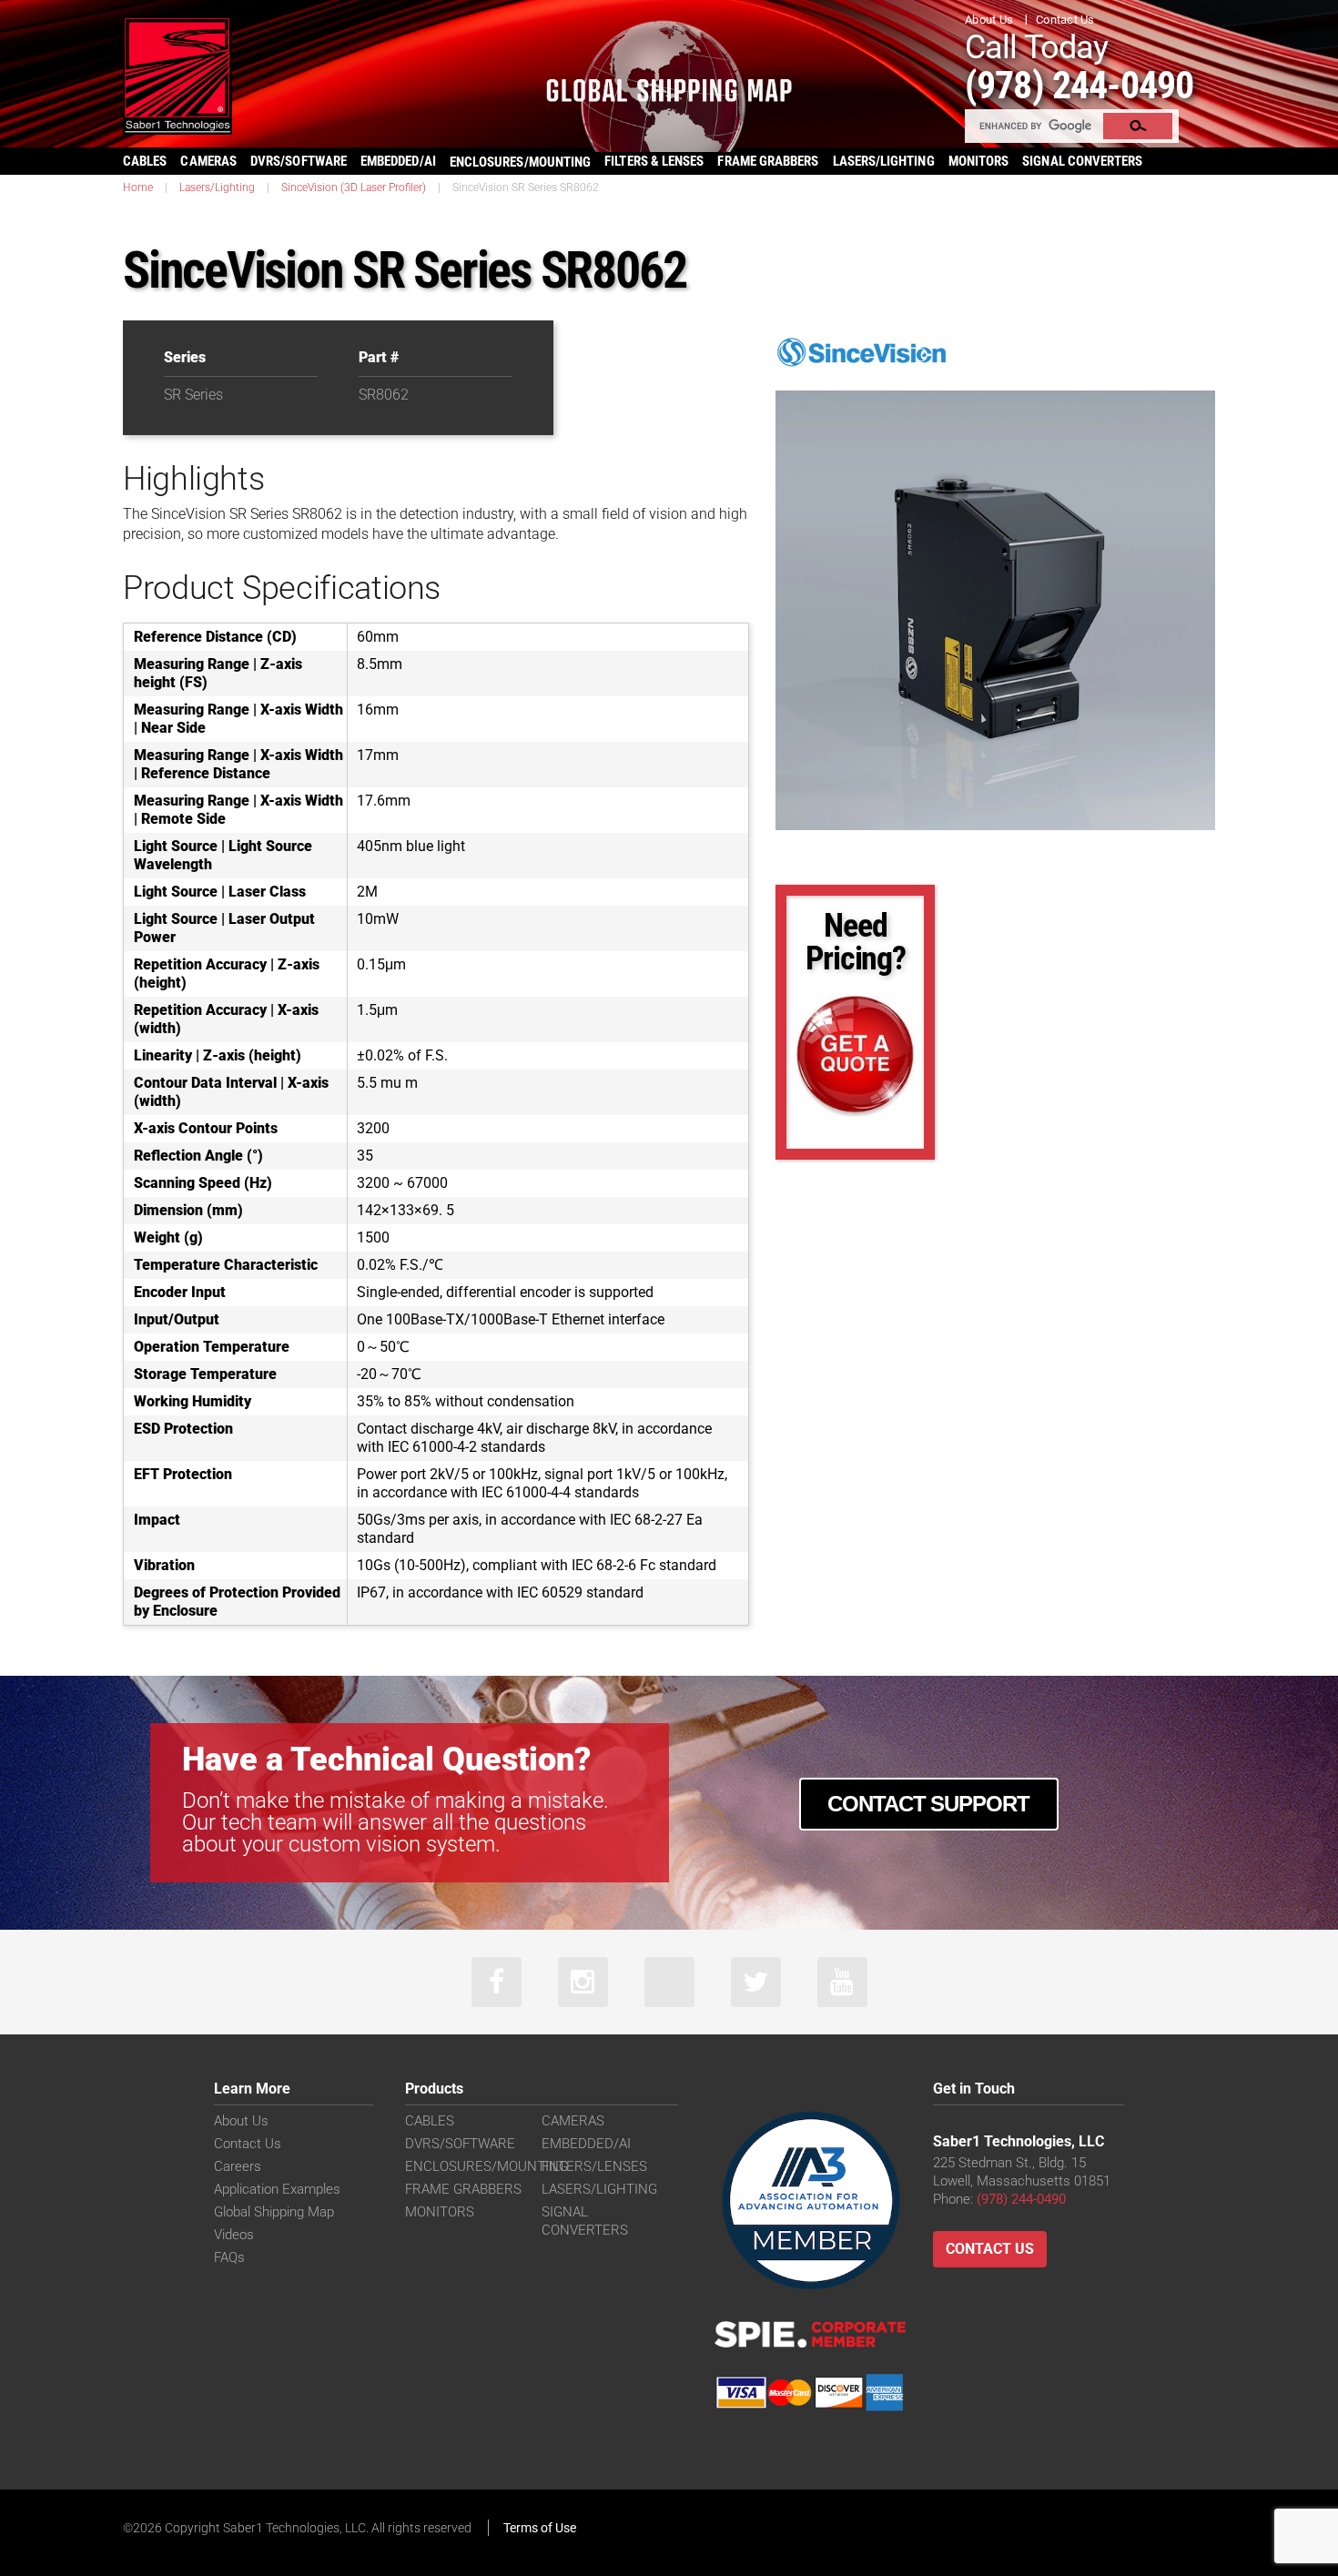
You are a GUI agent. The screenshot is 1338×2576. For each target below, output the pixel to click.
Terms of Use (540, 2528)
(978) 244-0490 (1079, 85)
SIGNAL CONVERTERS (1082, 161)
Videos (234, 2235)
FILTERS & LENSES (654, 161)
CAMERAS (208, 161)
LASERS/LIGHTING (884, 161)
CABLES (145, 161)
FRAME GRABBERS (768, 161)
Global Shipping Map (274, 2212)
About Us (989, 20)
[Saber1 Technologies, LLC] (177, 74)
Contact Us (1065, 20)
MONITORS (979, 161)
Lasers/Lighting (217, 188)
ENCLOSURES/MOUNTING (487, 2166)
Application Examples (277, 2189)
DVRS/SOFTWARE (299, 161)
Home (138, 188)
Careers (238, 2166)
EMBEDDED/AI (398, 161)
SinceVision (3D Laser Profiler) (354, 188)
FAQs (229, 2257)
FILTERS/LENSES (594, 2166)
